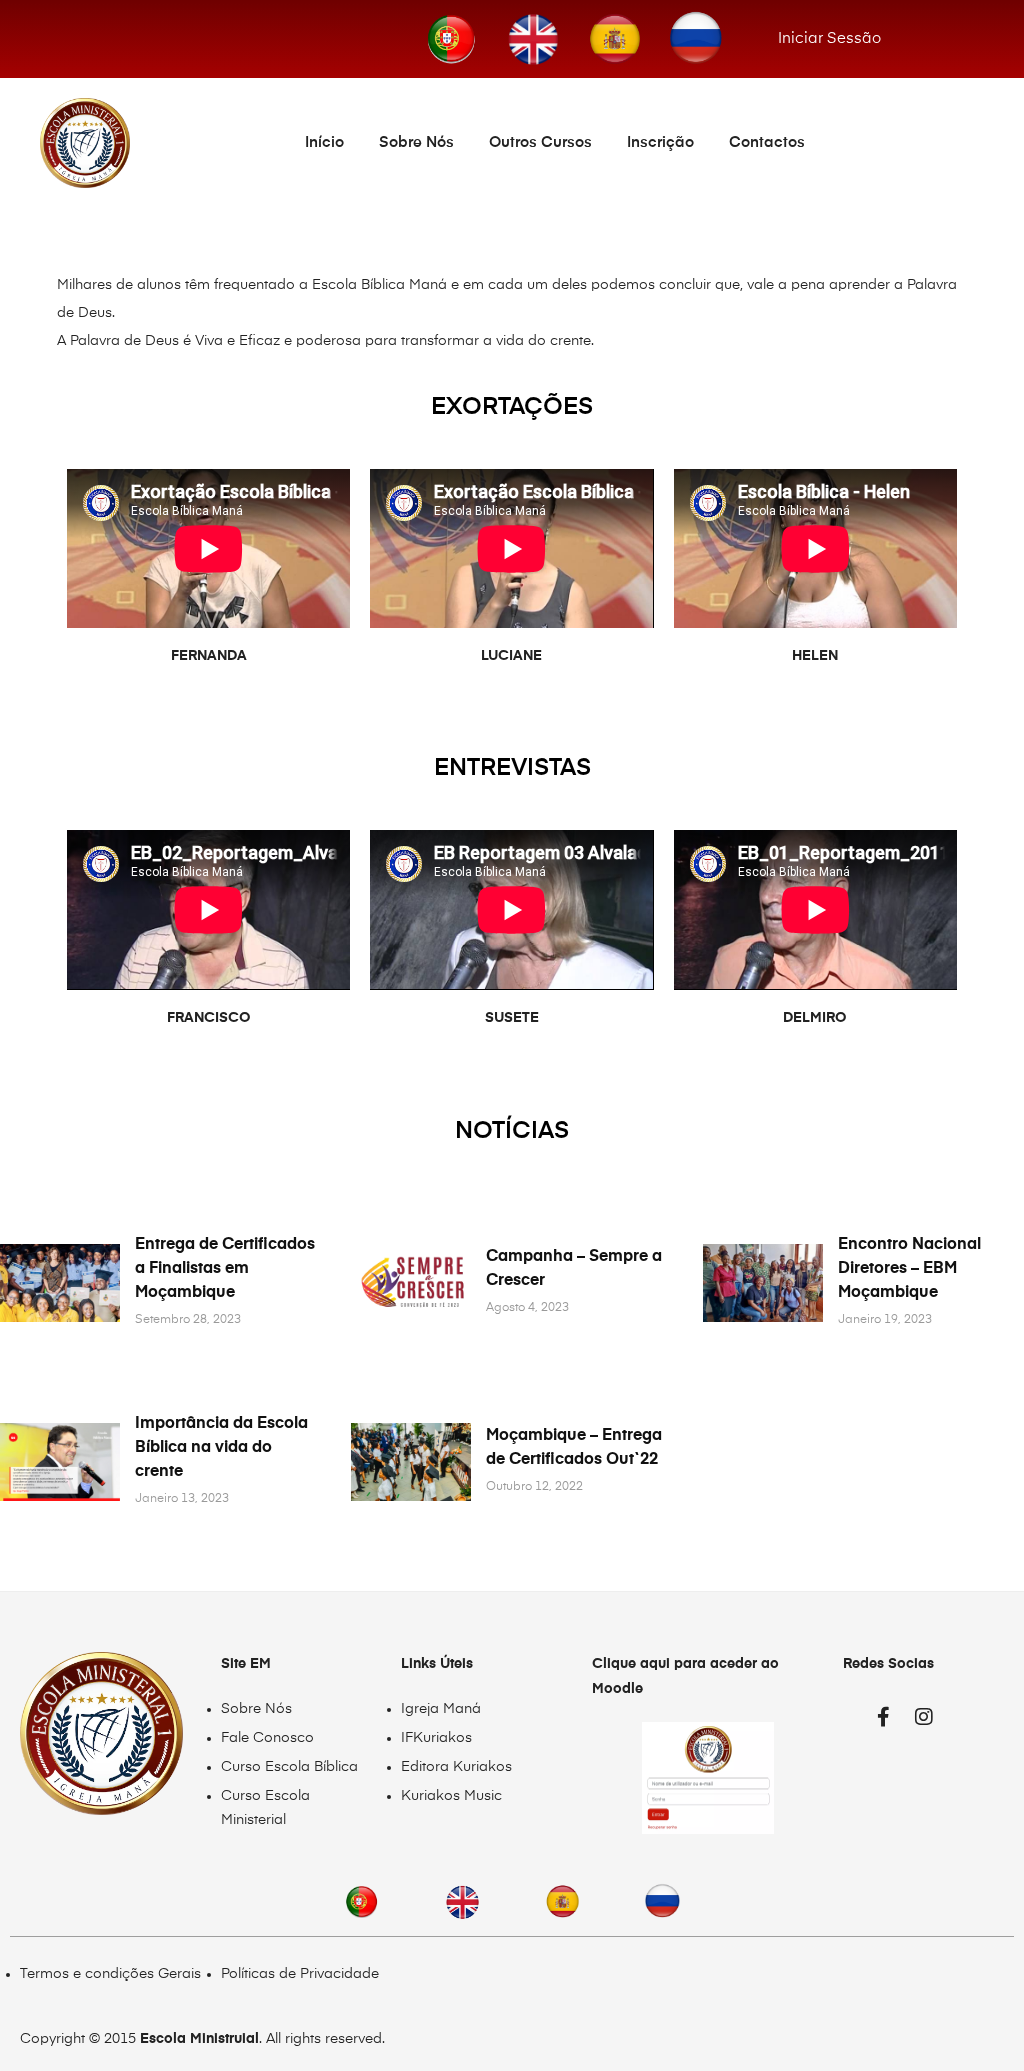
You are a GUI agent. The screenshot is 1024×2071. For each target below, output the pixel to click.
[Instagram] (924, 1717)
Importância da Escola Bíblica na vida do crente (221, 1448)
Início (324, 142)
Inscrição (660, 142)
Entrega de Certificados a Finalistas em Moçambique (225, 1269)
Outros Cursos (540, 142)
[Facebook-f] (884, 1717)
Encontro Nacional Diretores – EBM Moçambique (909, 1269)
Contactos (767, 142)
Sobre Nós (416, 142)
